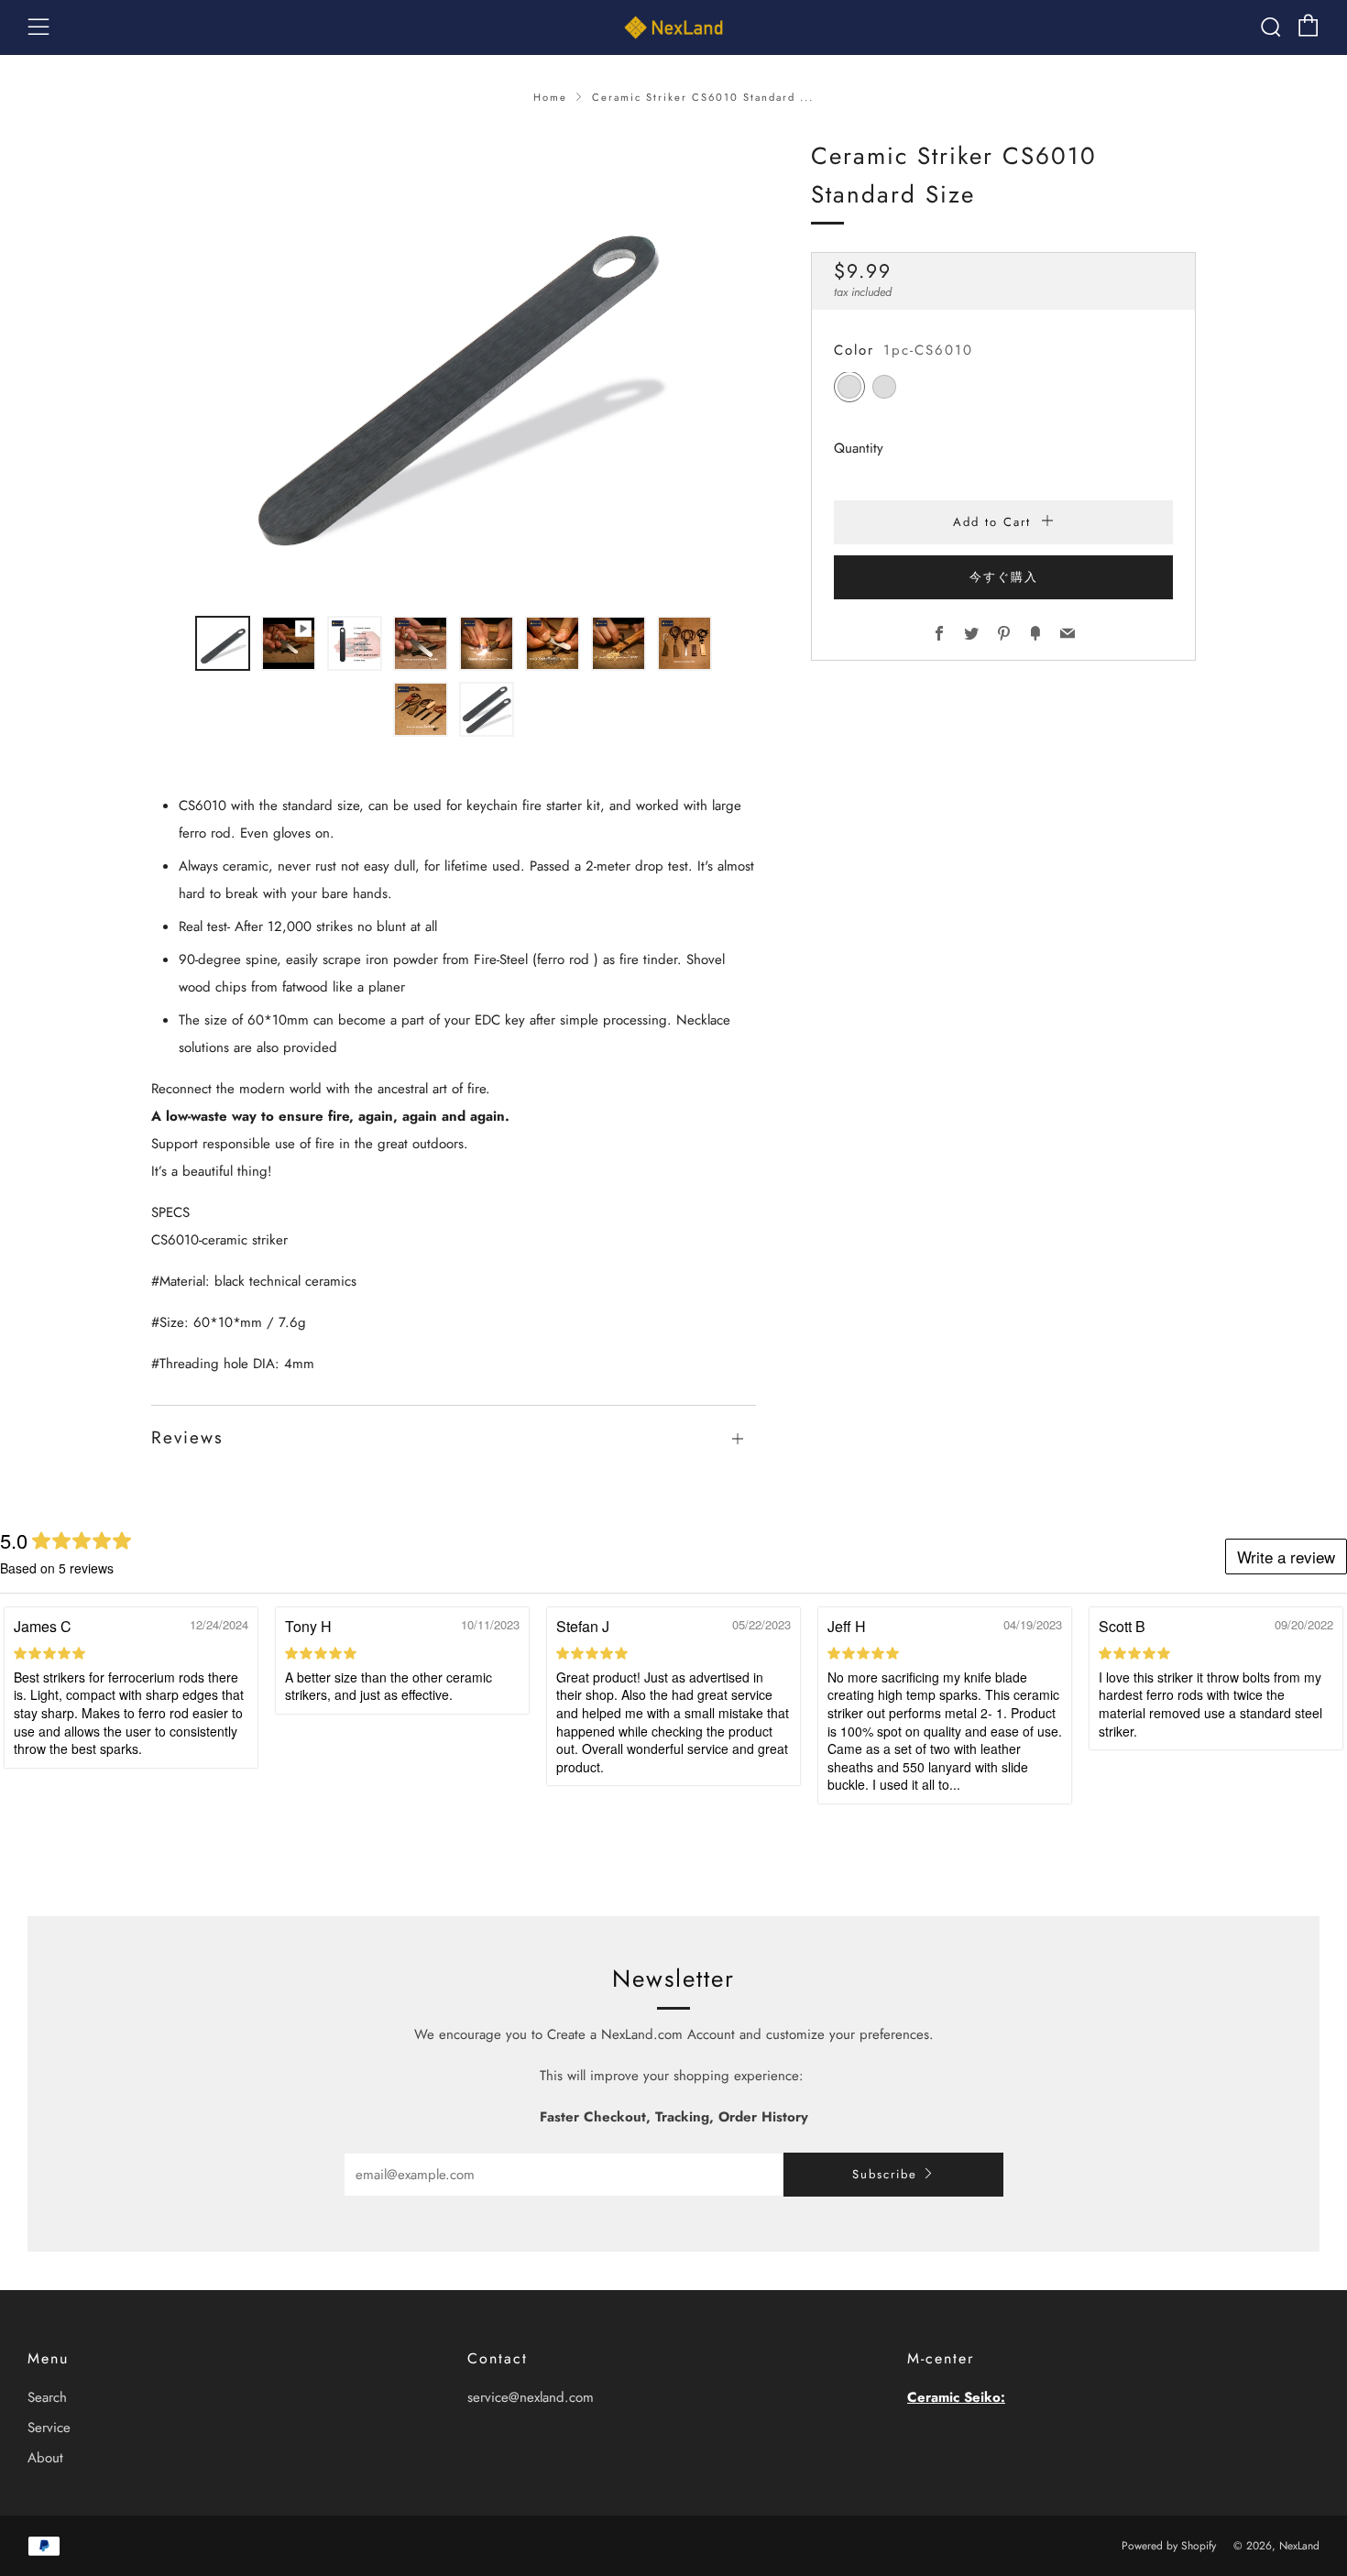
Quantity (859, 449)
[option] (454, 366)
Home (550, 97)
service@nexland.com (531, 2397)
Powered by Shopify (1169, 2546)
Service (49, 2428)
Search (47, 2397)
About (45, 2458)
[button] (223, 643)
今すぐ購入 (1004, 578)
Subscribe (885, 2174)
